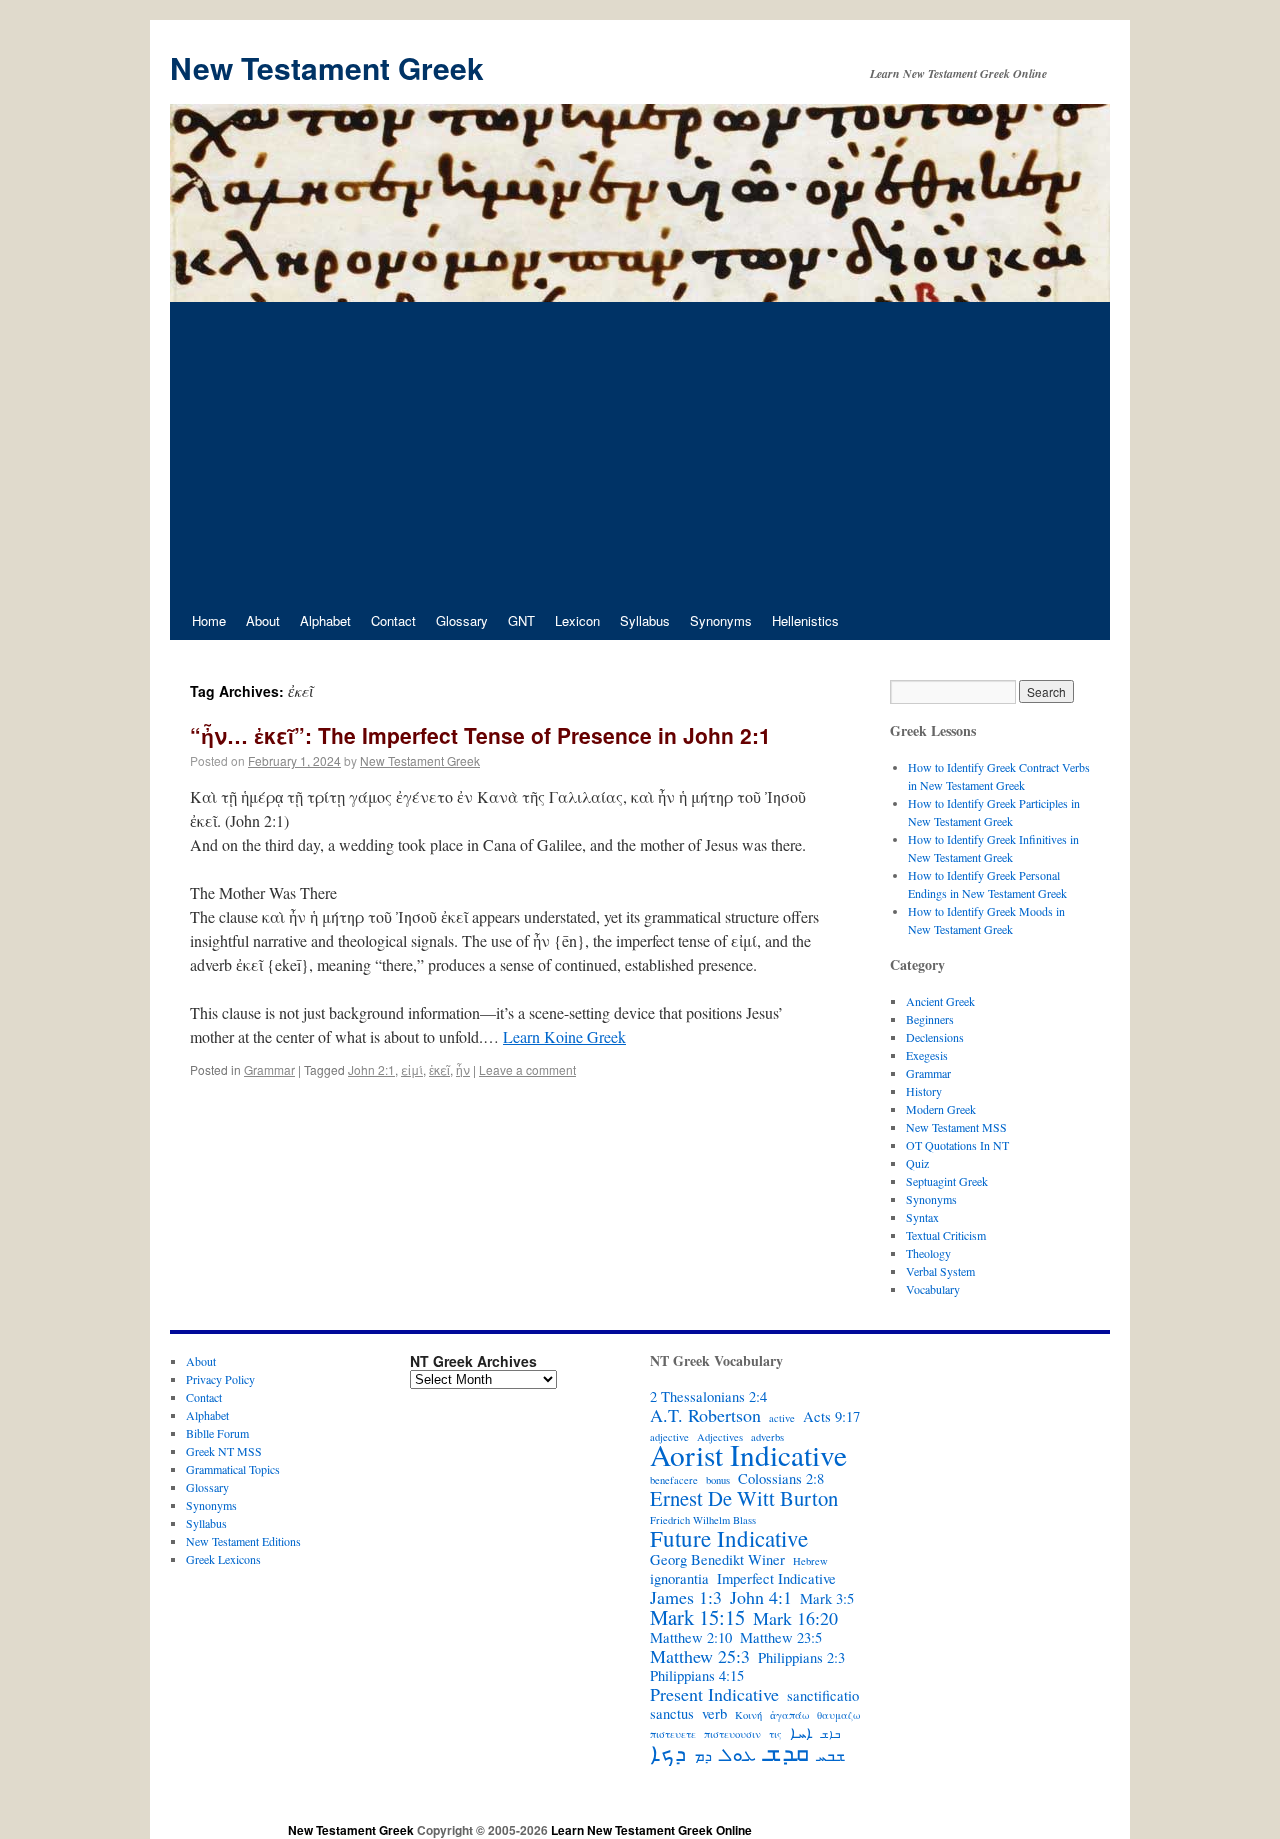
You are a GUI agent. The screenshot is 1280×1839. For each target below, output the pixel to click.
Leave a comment (527, 1069)
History (924, 1091)
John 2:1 (371, 1069)
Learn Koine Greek (564, 1036)
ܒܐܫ (830, 1734)
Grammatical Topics (233, 1469)
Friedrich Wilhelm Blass (703, 1520)
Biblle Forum (217, 1433)
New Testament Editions (243, 1541)
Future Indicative (729, 1538)
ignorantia (679, 1579)
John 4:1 (761, 1597)
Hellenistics (805, 620)
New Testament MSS (956, 1127)
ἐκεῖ (439, 1069)
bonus (718, 1480)
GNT (521, 620)
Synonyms (721, 620)
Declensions (935, 1037)
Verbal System (940, 1271)
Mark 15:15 (697, 1617)
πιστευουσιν (732, 1734)
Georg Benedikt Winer (717, 1560)
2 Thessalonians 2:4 (708, 1397)
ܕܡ (703, 1756)
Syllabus (645, 620)
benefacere (674, 1480)
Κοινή (748, 1715)
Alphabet (325, 620)
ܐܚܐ (801, 1733)
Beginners (930, 1019)
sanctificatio (823, 1696)
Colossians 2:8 (781, 1479)
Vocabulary (933, 1289)
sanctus (672, 1714)
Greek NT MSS (224, 1451)
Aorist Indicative (748, 1455)
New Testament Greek (327, 67)
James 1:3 (686, 1597)
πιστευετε (673, 1734)
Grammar (269, 1069)
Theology (928, 1253)
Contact (393, 620)
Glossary (462, 620)
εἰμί (412, 1069)
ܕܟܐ (668, 1752)
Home (209, 620)
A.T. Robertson (705, 1415)
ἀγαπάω (789, 1715)
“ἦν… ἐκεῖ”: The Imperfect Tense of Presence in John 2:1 (480, 735)
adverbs (767, 1437)
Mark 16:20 (795, 1618)
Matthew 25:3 (700, 1656)
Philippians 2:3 (801, 1658)
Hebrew (810, 1561)
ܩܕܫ (786, 1752)
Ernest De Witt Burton (744, 1498)
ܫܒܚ (831, 1756)
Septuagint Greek (947, 1181)
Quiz (917, 1163)
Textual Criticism (946, 1235)
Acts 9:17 (831, 1417)
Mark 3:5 (827, 1599)
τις (775, 1734)
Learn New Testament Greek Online (651, 1830)
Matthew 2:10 (691, 1638)
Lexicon (577, 620)
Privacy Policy (220, 1379)
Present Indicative (714, 1694)
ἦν (463, 1069)
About (263, 620)
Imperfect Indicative (776, 1579)
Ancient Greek (940, 1001)
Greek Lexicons (223, 1559)
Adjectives (720, 1437)
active (782, 1418)
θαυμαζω (838, 1715)
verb (714, 1714)
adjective (669, 1437)
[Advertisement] (640, 452)
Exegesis (927, 1055)
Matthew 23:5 (781, 1638)
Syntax (922, 1217)
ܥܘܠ (738, 1754)
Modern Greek (941, 1109)
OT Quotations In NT (957, 1145)
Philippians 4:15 (697, 1676)
